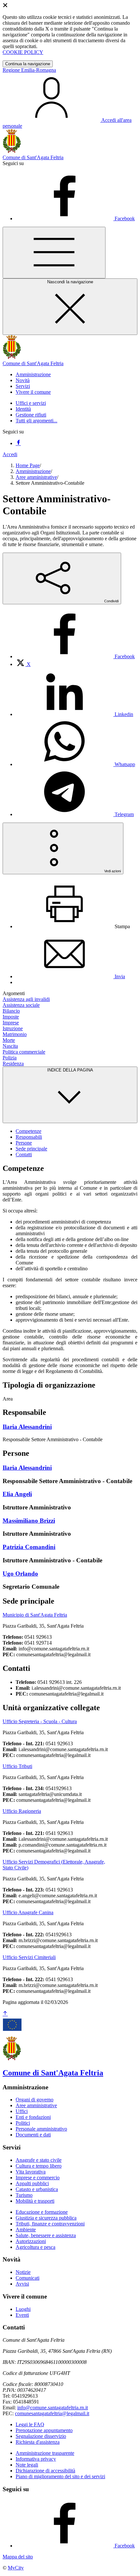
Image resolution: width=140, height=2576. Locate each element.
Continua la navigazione (28, 64)
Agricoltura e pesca (35, 2247)
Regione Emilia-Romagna (29, 70)
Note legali (27, 2465)
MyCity (16, 2568)
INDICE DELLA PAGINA (70, 1070)
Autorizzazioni (31, 2241)
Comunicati (28, 2278)
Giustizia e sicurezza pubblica (46, 2218)
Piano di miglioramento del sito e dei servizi (60, 2476)
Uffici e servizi (31, 403)
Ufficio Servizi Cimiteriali (29, 1957)
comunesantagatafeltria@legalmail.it (52, 2413)
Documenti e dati (33, 2135)
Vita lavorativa (31, 2172)
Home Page (28, 465)
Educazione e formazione (42, 2212)
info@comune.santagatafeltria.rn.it (53, 2408)
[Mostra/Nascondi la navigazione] (54, 253)
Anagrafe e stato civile (39, 2160)
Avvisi (22, 2284)
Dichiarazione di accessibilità (45, 2471)
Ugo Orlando (20, 1574)
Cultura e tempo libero (39, 2166)
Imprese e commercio (38, 2178)
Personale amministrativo (41, 2129)
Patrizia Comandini (29, 1547)
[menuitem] (75, 656)
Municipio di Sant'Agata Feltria (35, 1615)
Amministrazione (33, 471)
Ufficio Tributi (17, 1766)
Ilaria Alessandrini (27, 1427)
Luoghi (23, 2309)
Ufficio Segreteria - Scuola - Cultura (40, 1721)
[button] (33, 374)
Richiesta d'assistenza (38, 2442)
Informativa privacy (36, 2459)
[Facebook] (18, 443)
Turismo (24, 2195)
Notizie (23, 2272)
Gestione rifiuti (31, 415)
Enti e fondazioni (33, 2117)
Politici (23, 2123)
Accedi (10, 454)
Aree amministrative (36, 477)
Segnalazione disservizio (41, 2436)
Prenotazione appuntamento (44, 2430)
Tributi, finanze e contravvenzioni (50, 2224)
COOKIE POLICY (23, 52)
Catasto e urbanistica (37, 2189)
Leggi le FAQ (30, 2424)
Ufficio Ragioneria (22, 1811)
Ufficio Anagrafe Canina (28, 1912)
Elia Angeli (17, 1494)
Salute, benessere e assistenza (46, 2235)
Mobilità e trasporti (35, 2201)
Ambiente (26, 2230)
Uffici (22, 2111)
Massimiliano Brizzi (29, 1521)
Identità (23, 409)
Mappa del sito (18, 2557)
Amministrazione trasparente (45, 2453)
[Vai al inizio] (5, 2014)
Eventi (22, 2315)
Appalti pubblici (32, 2183)
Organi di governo (35, 2100)
